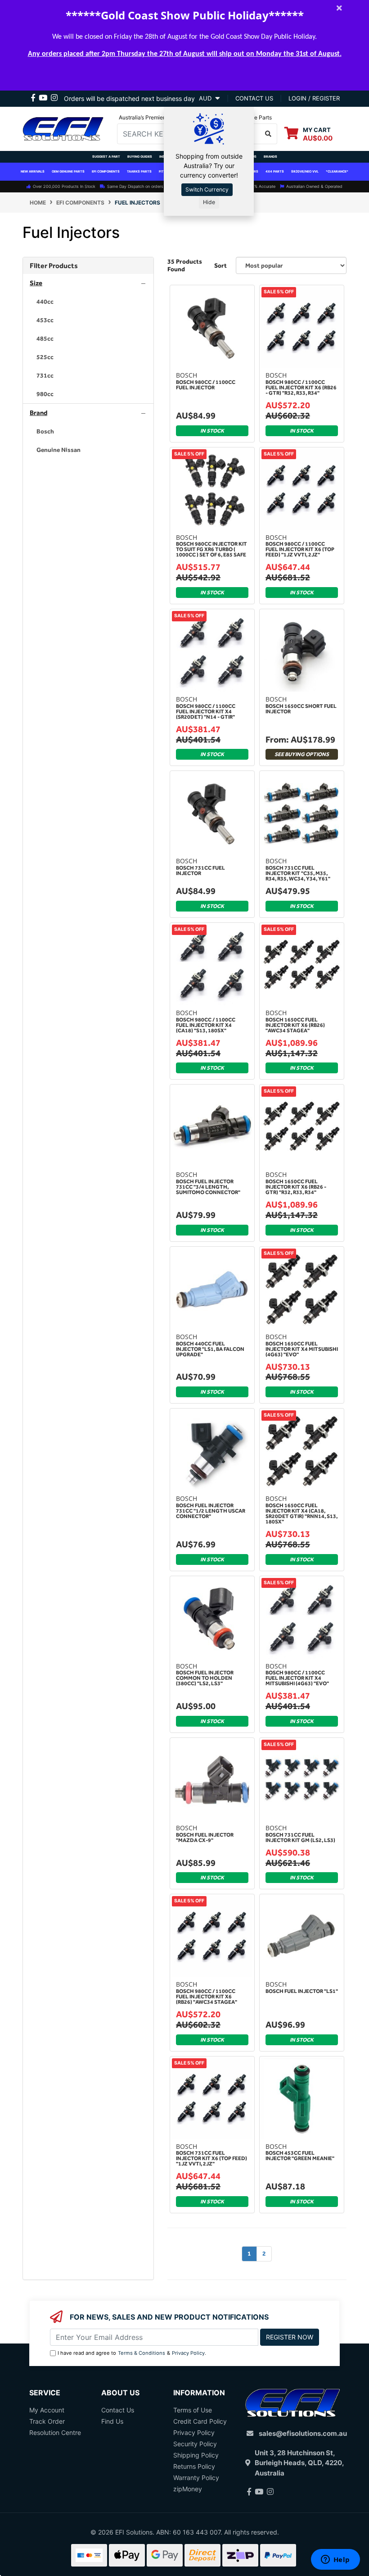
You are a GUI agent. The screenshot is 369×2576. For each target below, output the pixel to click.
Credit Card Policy (200, 2421)
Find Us (112, 2421)
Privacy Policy (188, 2353)
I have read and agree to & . (132, 2353)
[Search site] (268, 134)
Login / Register (314, 98)
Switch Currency (207, 189)
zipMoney (188, 2489)
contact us (254, 98)
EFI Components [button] (106, 171)
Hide (209, 202)
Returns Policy (194, 2466)
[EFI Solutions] (63, 128)
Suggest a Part (106, 157)
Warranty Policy (196, 2478)
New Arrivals (33, 171)
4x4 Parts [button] (275, 171)
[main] (257, 1282)
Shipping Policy (196, 2455)
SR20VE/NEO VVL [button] (305, 171)
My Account (47, 2410)
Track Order (47, 2421)
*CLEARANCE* (337, 171)
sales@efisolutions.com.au (303, 2433)
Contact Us (118, 2410)
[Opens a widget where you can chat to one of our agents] (335, 2560)
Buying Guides (140, 157)
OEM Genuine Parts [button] (68, 171)
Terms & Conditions (142, 2353)
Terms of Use (193, 2410)
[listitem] (88, 302)
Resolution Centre (55, 2432)
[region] (88, 1268)
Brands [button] (270, 157)
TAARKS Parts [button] (139, 171)
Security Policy (195, 2444)
